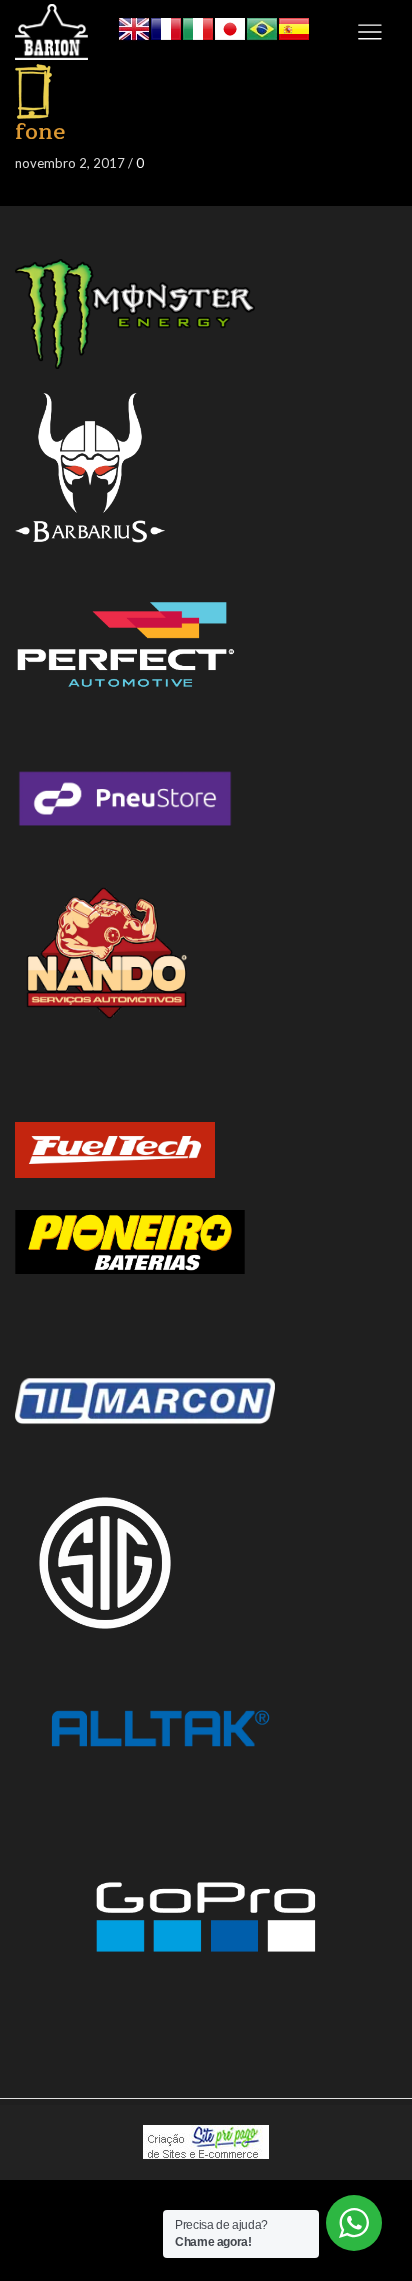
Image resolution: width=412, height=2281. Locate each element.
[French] (166, 27)
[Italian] (198, 27)
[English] (134, 27)
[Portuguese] (262, 27)
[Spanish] (294, 27)
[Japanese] (230, 27)
